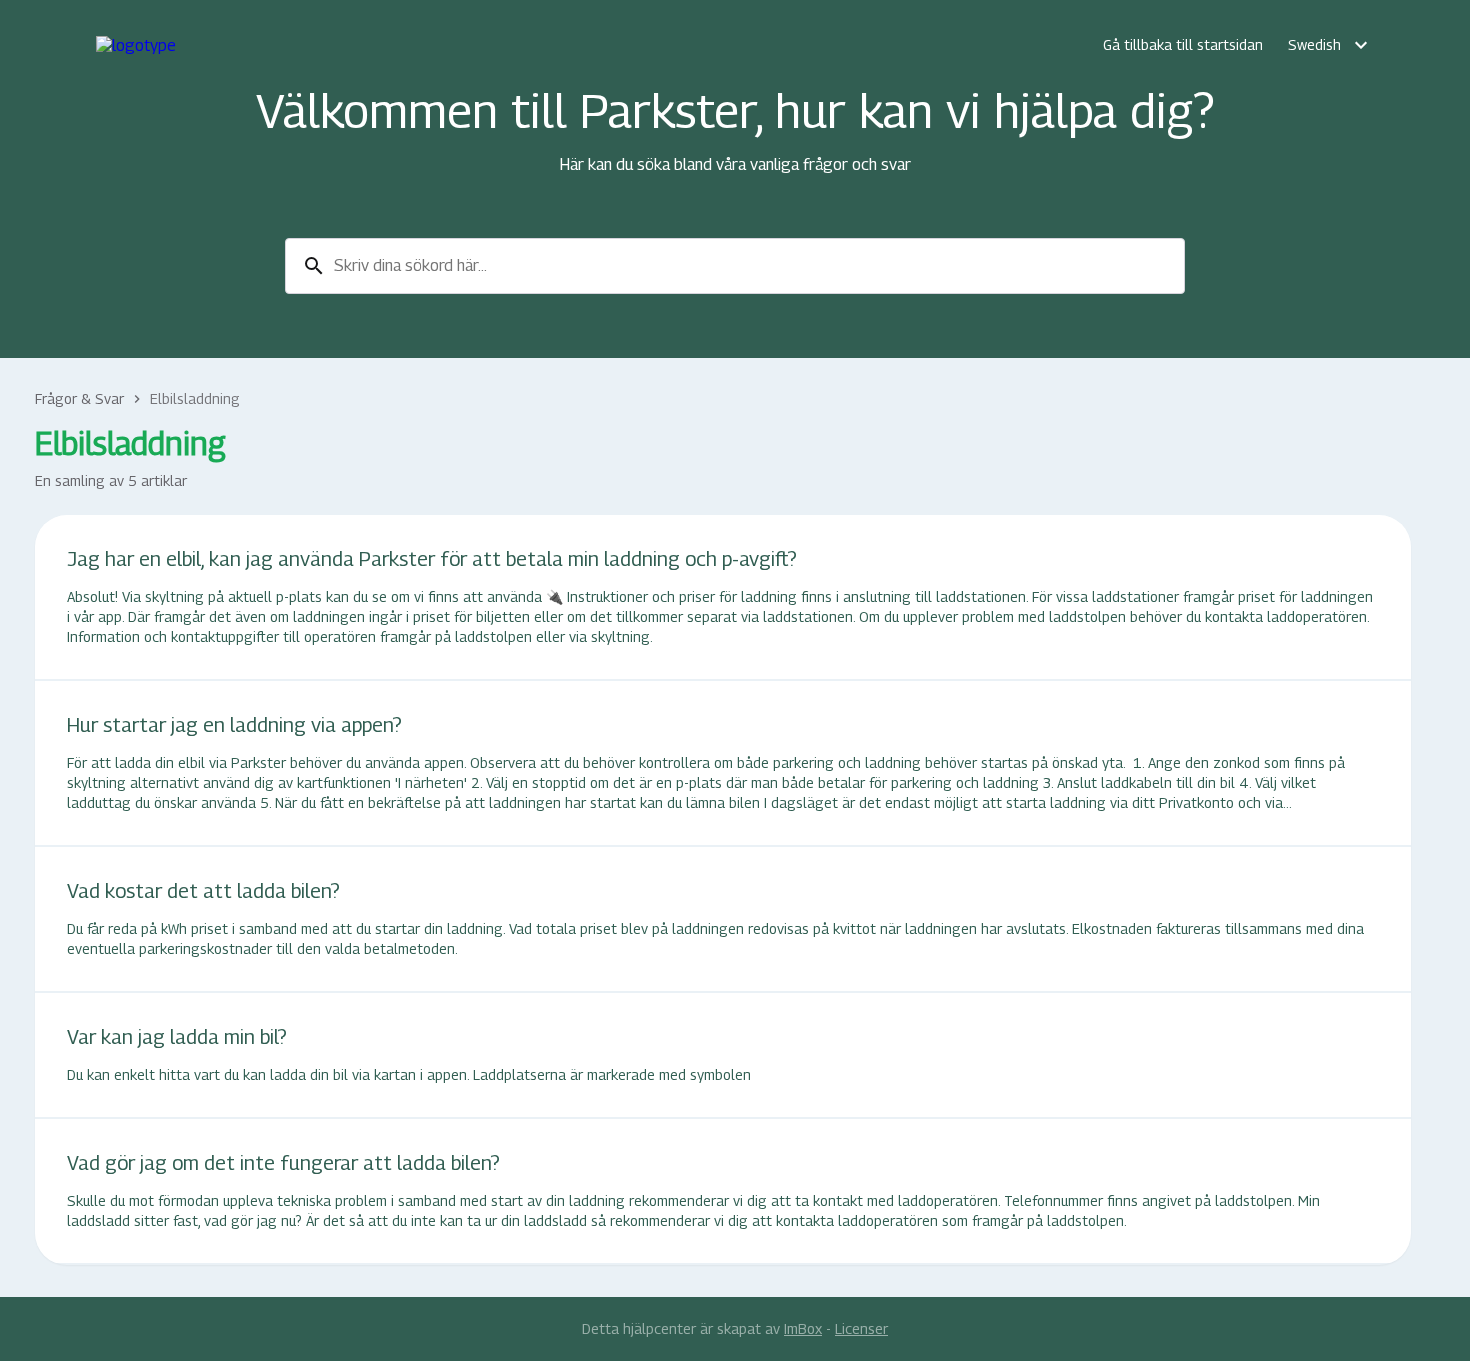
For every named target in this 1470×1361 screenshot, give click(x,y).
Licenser (861, 1328)
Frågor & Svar (79, 398)
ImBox (803, 1328)
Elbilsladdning (195, 398)
